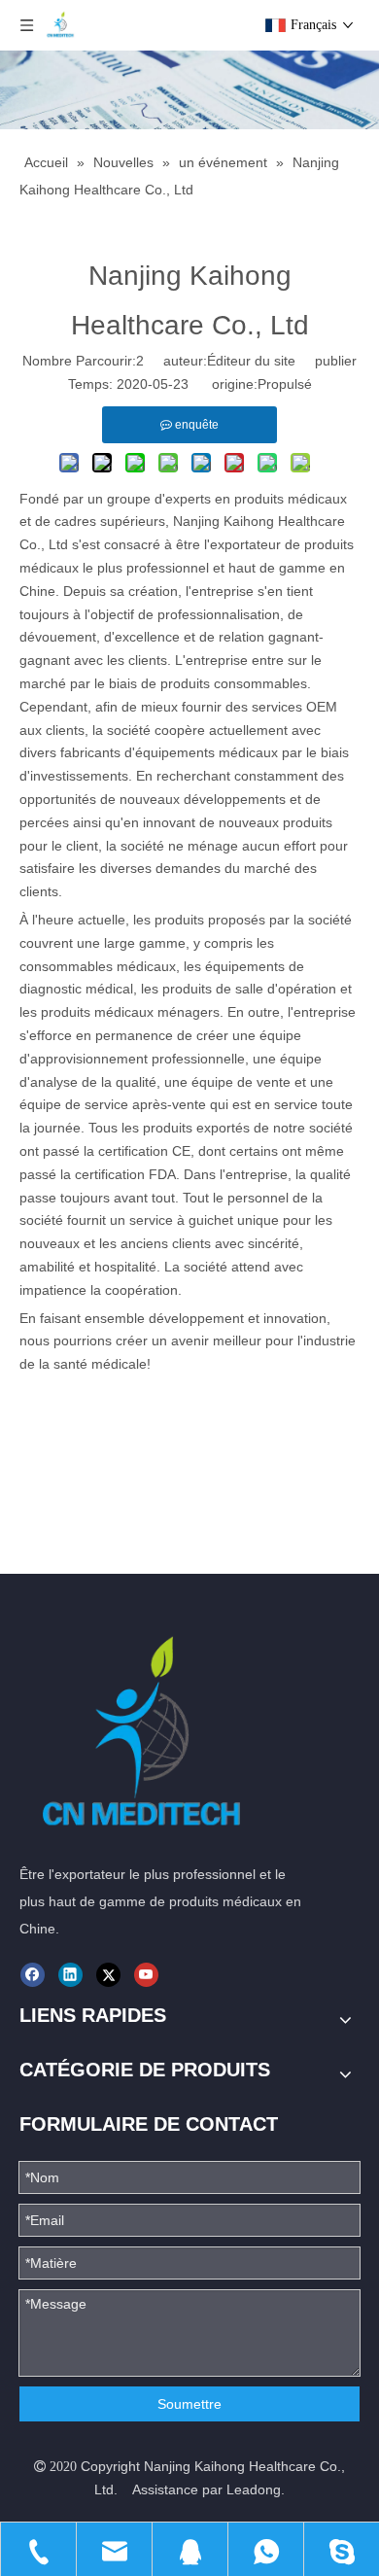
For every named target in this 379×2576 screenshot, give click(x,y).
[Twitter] (108, 1975)
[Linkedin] (70, 1975)
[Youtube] (146, 1975)
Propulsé (285, 384)
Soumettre (189, 2404)
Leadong (254, 2489)
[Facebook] (33, 1975)
